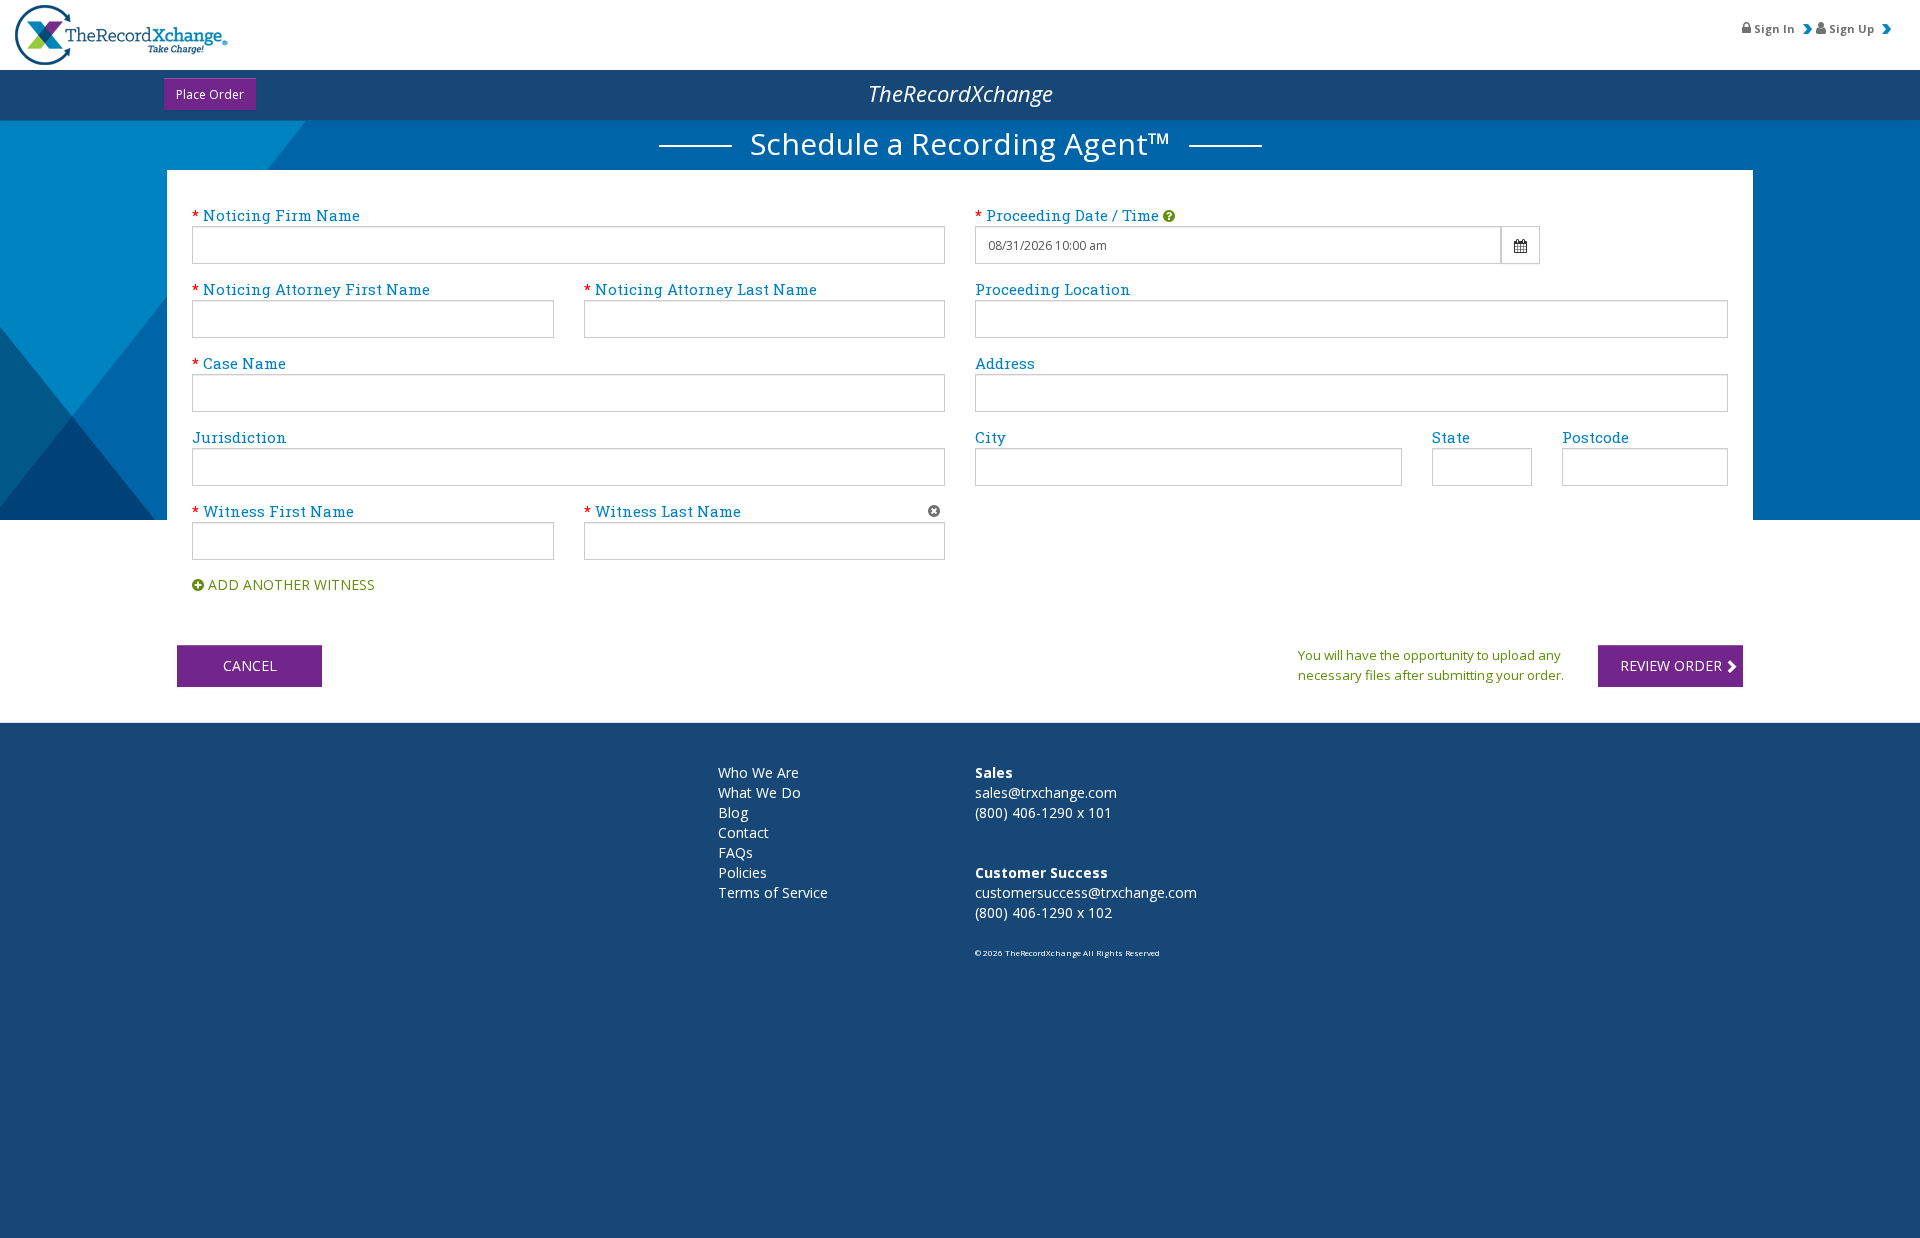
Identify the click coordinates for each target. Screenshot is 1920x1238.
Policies (742, 872)
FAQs (735, 852)
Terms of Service (773, 892)
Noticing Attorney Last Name (706, 289)
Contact (743, 832)
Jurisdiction (239, 437)
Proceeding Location (1053, 289)
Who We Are (758, 772)
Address (1005, 363)
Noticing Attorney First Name (316, 289)
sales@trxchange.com (1046, 792)
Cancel (250, 665)
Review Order (1671, 665)
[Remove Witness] (934, 510)
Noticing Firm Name (281, 215)
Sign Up (1850, 28)
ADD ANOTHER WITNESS (291, 584)
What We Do (759, 792)
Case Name (244, 363)
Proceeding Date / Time (1072, 215)
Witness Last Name (668, 511)
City (990, 437)
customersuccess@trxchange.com (1086, 892)
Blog (733, 812)
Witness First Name (278, 511)
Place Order (210, 94)
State (1451, 437)
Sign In (1773, 28)
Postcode (1595, 437)
